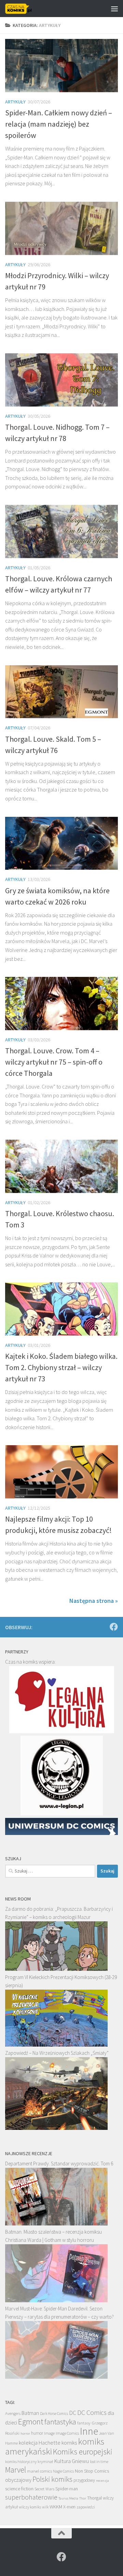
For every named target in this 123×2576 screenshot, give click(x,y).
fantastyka (60, 2422)
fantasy (84, 2423)
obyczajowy (18, 2480)
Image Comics (67, 2433)
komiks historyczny (21, 2461)
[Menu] (114, 9)
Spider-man (67, 2489)
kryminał (45, 2461)
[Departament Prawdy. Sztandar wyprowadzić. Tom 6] (56, 2224)
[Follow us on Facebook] (114, 1627)
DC (73, 2413)
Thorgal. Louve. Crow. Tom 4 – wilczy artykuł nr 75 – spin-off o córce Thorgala (54, 1062)
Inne (89, 2431)
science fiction (19, 2489)
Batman (30, 2413)
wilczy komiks (30, 2507)
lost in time (99, 2461)
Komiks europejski (83, 2452)
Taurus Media (68, 2498)
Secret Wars (44, 2489)
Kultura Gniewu (71, 2461)
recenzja (102, 2480)
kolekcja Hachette (40, 2443)
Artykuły (15, 102)
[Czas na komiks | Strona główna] (23, 9)
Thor (83, 2498)
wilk (45, 2507)
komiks (69, 2443)
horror (25, 2433)
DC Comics (92, 2412)
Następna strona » (94, 1601)
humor (37, 2433)
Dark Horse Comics (54, 2414)
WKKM (56, 2507)
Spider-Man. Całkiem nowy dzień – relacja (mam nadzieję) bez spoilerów (59, 124)
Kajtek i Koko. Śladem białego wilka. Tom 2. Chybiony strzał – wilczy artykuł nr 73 (61, 1367)
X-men (69, 2507)
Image (49, 2433)
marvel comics (39, 2471)
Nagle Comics (63, 2471)
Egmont (31, 2422)
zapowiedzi (86, 2507)
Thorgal (94, 2498)
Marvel (16, 2470)
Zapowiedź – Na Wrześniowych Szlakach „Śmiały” (57, 2053)
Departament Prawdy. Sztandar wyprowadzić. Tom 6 (59, 2164)
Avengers (13, 2413)
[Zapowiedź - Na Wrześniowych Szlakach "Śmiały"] (56, 2128)
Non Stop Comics (92, 2471)
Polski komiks (52, 2479)
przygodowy (84, 2480)
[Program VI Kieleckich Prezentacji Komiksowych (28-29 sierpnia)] (56, 2045)
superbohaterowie (31, 2497)
